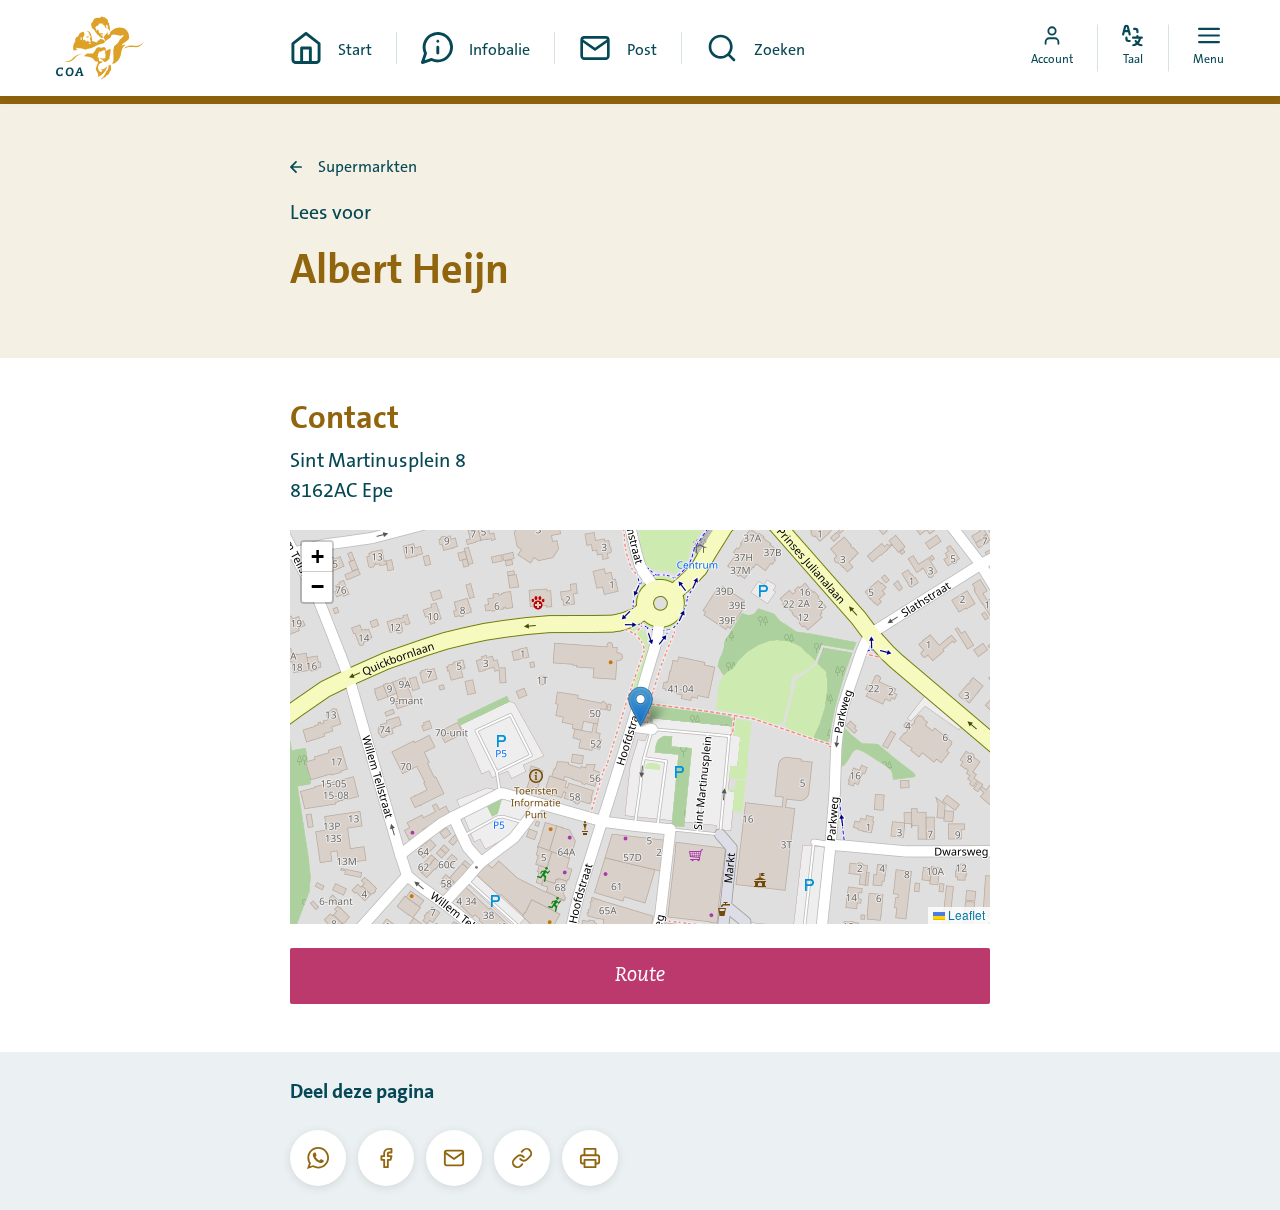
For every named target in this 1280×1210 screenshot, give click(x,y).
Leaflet (965, 914)
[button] (640, 706)
